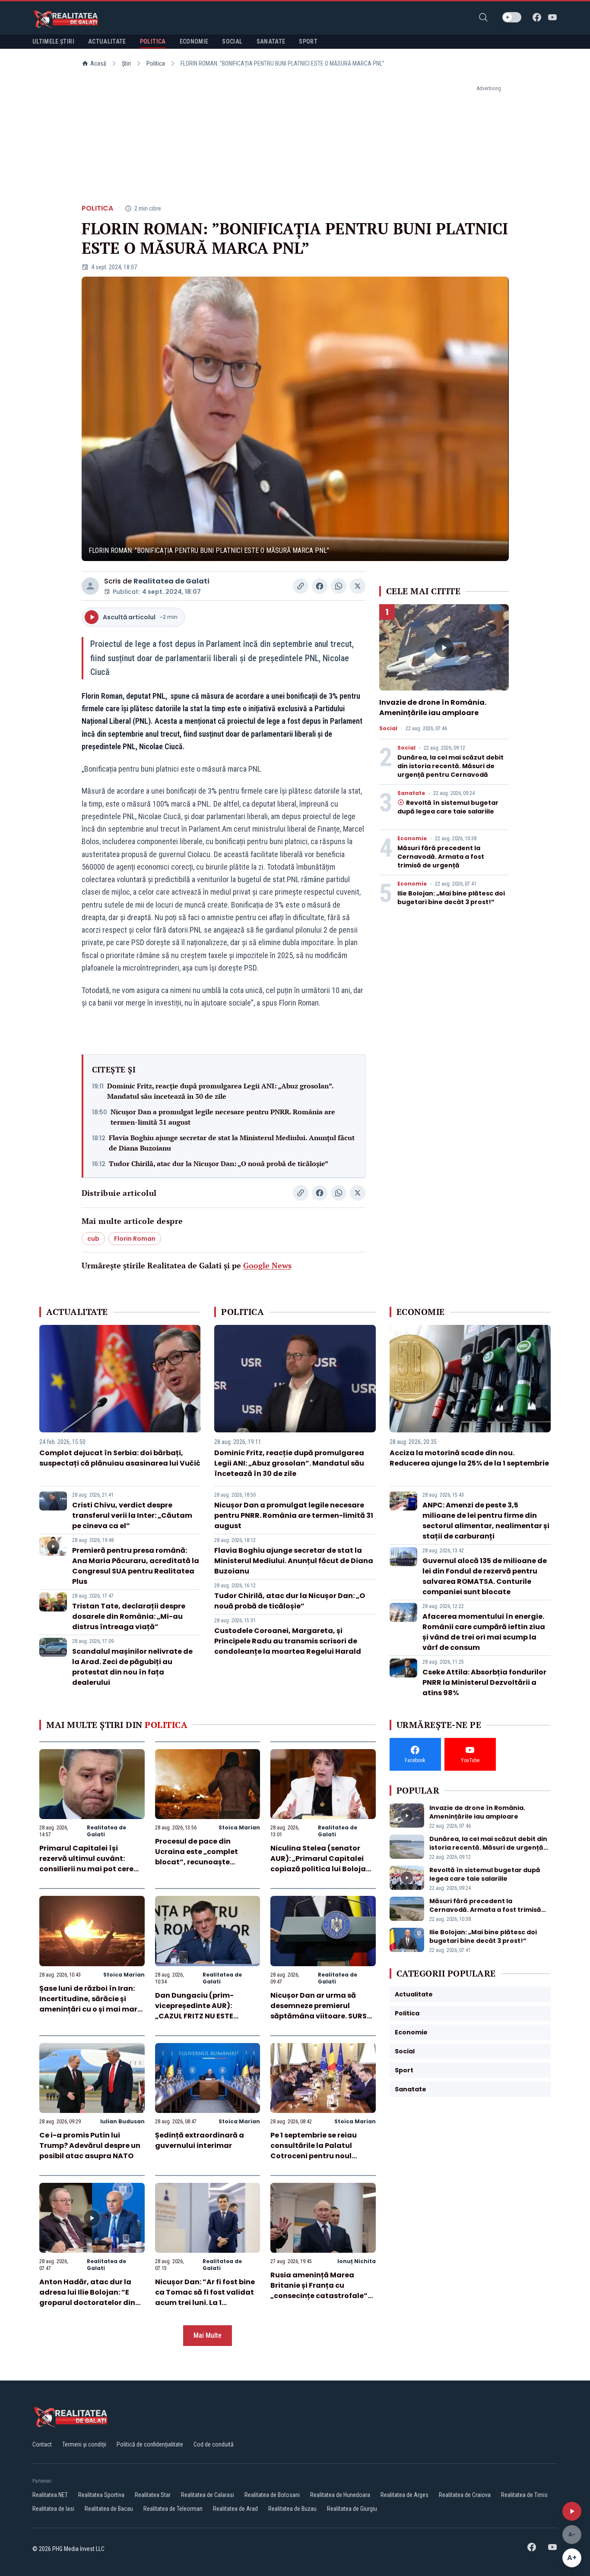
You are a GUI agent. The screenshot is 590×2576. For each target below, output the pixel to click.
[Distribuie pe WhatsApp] (339, 586)
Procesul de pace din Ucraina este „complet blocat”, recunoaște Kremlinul (197, 1857)
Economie (412, 839)
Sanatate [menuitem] (271, 41)
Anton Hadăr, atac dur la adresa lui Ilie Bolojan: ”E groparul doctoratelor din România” (87, 2297)
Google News (267, 1265)
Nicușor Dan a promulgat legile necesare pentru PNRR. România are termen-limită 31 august (223, 1117)
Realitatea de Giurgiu (352, 2509)
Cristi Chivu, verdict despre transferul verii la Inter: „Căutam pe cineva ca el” (132, 1515)
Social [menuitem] (232, 41)
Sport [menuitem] (308, 41)
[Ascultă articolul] (572, 2511)
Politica (156, 63)
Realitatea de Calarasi (208, 2495)
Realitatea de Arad (235, 2509)
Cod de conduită (214, 2444)
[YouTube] (552, 17)
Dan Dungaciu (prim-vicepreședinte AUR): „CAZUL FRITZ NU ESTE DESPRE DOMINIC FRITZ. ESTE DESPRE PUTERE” (206, 2016)
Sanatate (411, 793)
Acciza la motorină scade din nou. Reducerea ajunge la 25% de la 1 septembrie (469, 1458)
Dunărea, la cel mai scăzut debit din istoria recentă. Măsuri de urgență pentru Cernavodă (450, 766)
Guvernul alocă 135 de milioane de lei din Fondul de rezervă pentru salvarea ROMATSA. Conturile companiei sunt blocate (485, 1576)
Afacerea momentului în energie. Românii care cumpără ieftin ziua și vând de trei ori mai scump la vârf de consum (484, 1632)
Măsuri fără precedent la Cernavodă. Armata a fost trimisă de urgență (441, 857)
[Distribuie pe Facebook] (320, 586)
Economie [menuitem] (194, 41)
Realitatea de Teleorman (173, 2509)
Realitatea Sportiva (101, 2495)
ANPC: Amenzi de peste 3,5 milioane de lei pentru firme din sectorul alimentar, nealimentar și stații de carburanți (486, 1521)
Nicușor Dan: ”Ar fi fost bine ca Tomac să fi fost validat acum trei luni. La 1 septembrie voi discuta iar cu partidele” (205, 2303)
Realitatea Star (153, 2495)
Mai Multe (208, 2335)
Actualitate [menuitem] (107, 41)
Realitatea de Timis (524, 2495)
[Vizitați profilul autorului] (90, 586)
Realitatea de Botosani (272, 2495)
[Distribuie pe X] (358, 586)
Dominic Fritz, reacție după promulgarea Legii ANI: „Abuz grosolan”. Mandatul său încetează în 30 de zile (220, 1091)
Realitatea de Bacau (109, 2509)
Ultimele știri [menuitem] (53, 41)
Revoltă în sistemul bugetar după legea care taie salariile (448, 807)
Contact (42, 2444)
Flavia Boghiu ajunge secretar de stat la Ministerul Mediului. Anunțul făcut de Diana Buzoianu (232, 1143)
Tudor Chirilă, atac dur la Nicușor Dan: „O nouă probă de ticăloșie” (219, 1163)
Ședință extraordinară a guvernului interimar (200, 2140)
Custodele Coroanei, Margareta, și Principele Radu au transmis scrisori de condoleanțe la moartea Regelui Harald (288, 1641)
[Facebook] (537, 17)
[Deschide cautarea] (483, 17)
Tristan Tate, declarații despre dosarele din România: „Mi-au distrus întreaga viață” (129, 1616)
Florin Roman (135, 1239)
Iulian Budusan (122, 2121)
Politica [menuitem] (153, 41)
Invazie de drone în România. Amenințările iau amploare (433, 708)
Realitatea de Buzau (292, 2509)
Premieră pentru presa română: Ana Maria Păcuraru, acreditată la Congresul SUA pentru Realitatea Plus (136, 1566)
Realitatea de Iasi (53, 2509)
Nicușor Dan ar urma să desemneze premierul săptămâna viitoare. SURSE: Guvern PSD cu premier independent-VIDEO (321, 2016)
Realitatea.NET (50, 2495)
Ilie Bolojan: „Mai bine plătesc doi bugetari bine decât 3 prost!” (451, 898)
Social (388, 728)
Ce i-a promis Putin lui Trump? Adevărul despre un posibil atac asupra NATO (90, 2146)
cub (93, 1239)
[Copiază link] (301, 586)
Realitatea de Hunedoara (340, 2495)
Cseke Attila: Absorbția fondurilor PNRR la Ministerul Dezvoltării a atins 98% (484, 1682)
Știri (126, 63)
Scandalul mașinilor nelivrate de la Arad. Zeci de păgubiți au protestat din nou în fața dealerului (132, 1667)
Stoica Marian (239, 1827)
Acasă (98, 63)
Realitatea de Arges (404, 2495)
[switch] (512, 17)
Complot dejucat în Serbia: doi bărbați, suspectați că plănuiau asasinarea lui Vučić (120, 1458)
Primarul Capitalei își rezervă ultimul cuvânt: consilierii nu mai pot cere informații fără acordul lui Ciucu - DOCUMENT (87, 1869)
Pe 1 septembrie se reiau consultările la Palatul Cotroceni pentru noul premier (314, 2151)
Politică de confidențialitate (150, 2444)
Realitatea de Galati (171, 581)
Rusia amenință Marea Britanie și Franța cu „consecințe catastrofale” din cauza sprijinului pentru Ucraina (321, 2296)
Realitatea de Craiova (465, 2495)
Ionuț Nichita (357, 2261)
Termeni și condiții (84, 2444)
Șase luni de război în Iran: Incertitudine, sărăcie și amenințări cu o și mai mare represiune (90, 2004)
